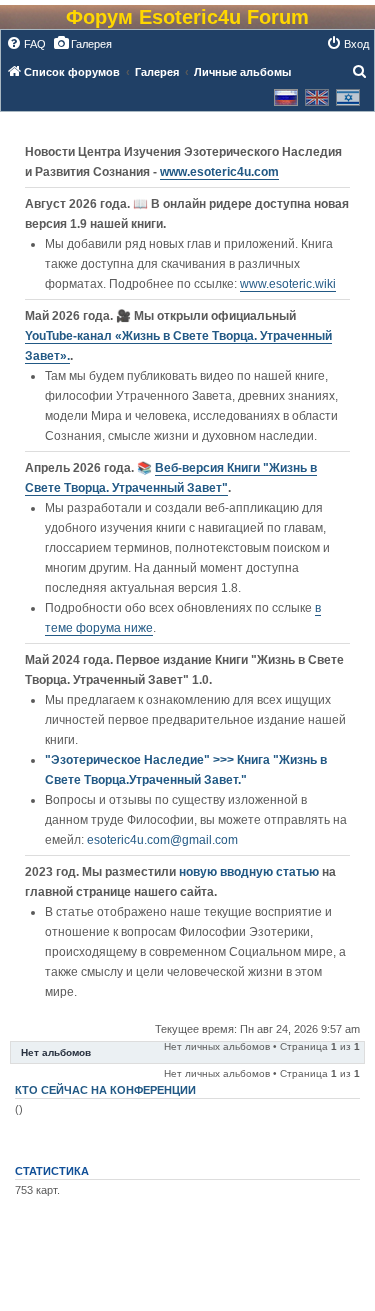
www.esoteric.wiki (288, 284)
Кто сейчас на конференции (105, 1090)
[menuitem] (26, 44)
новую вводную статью (250, 872)
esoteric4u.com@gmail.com (162, 840)
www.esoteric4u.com (219, 172)
